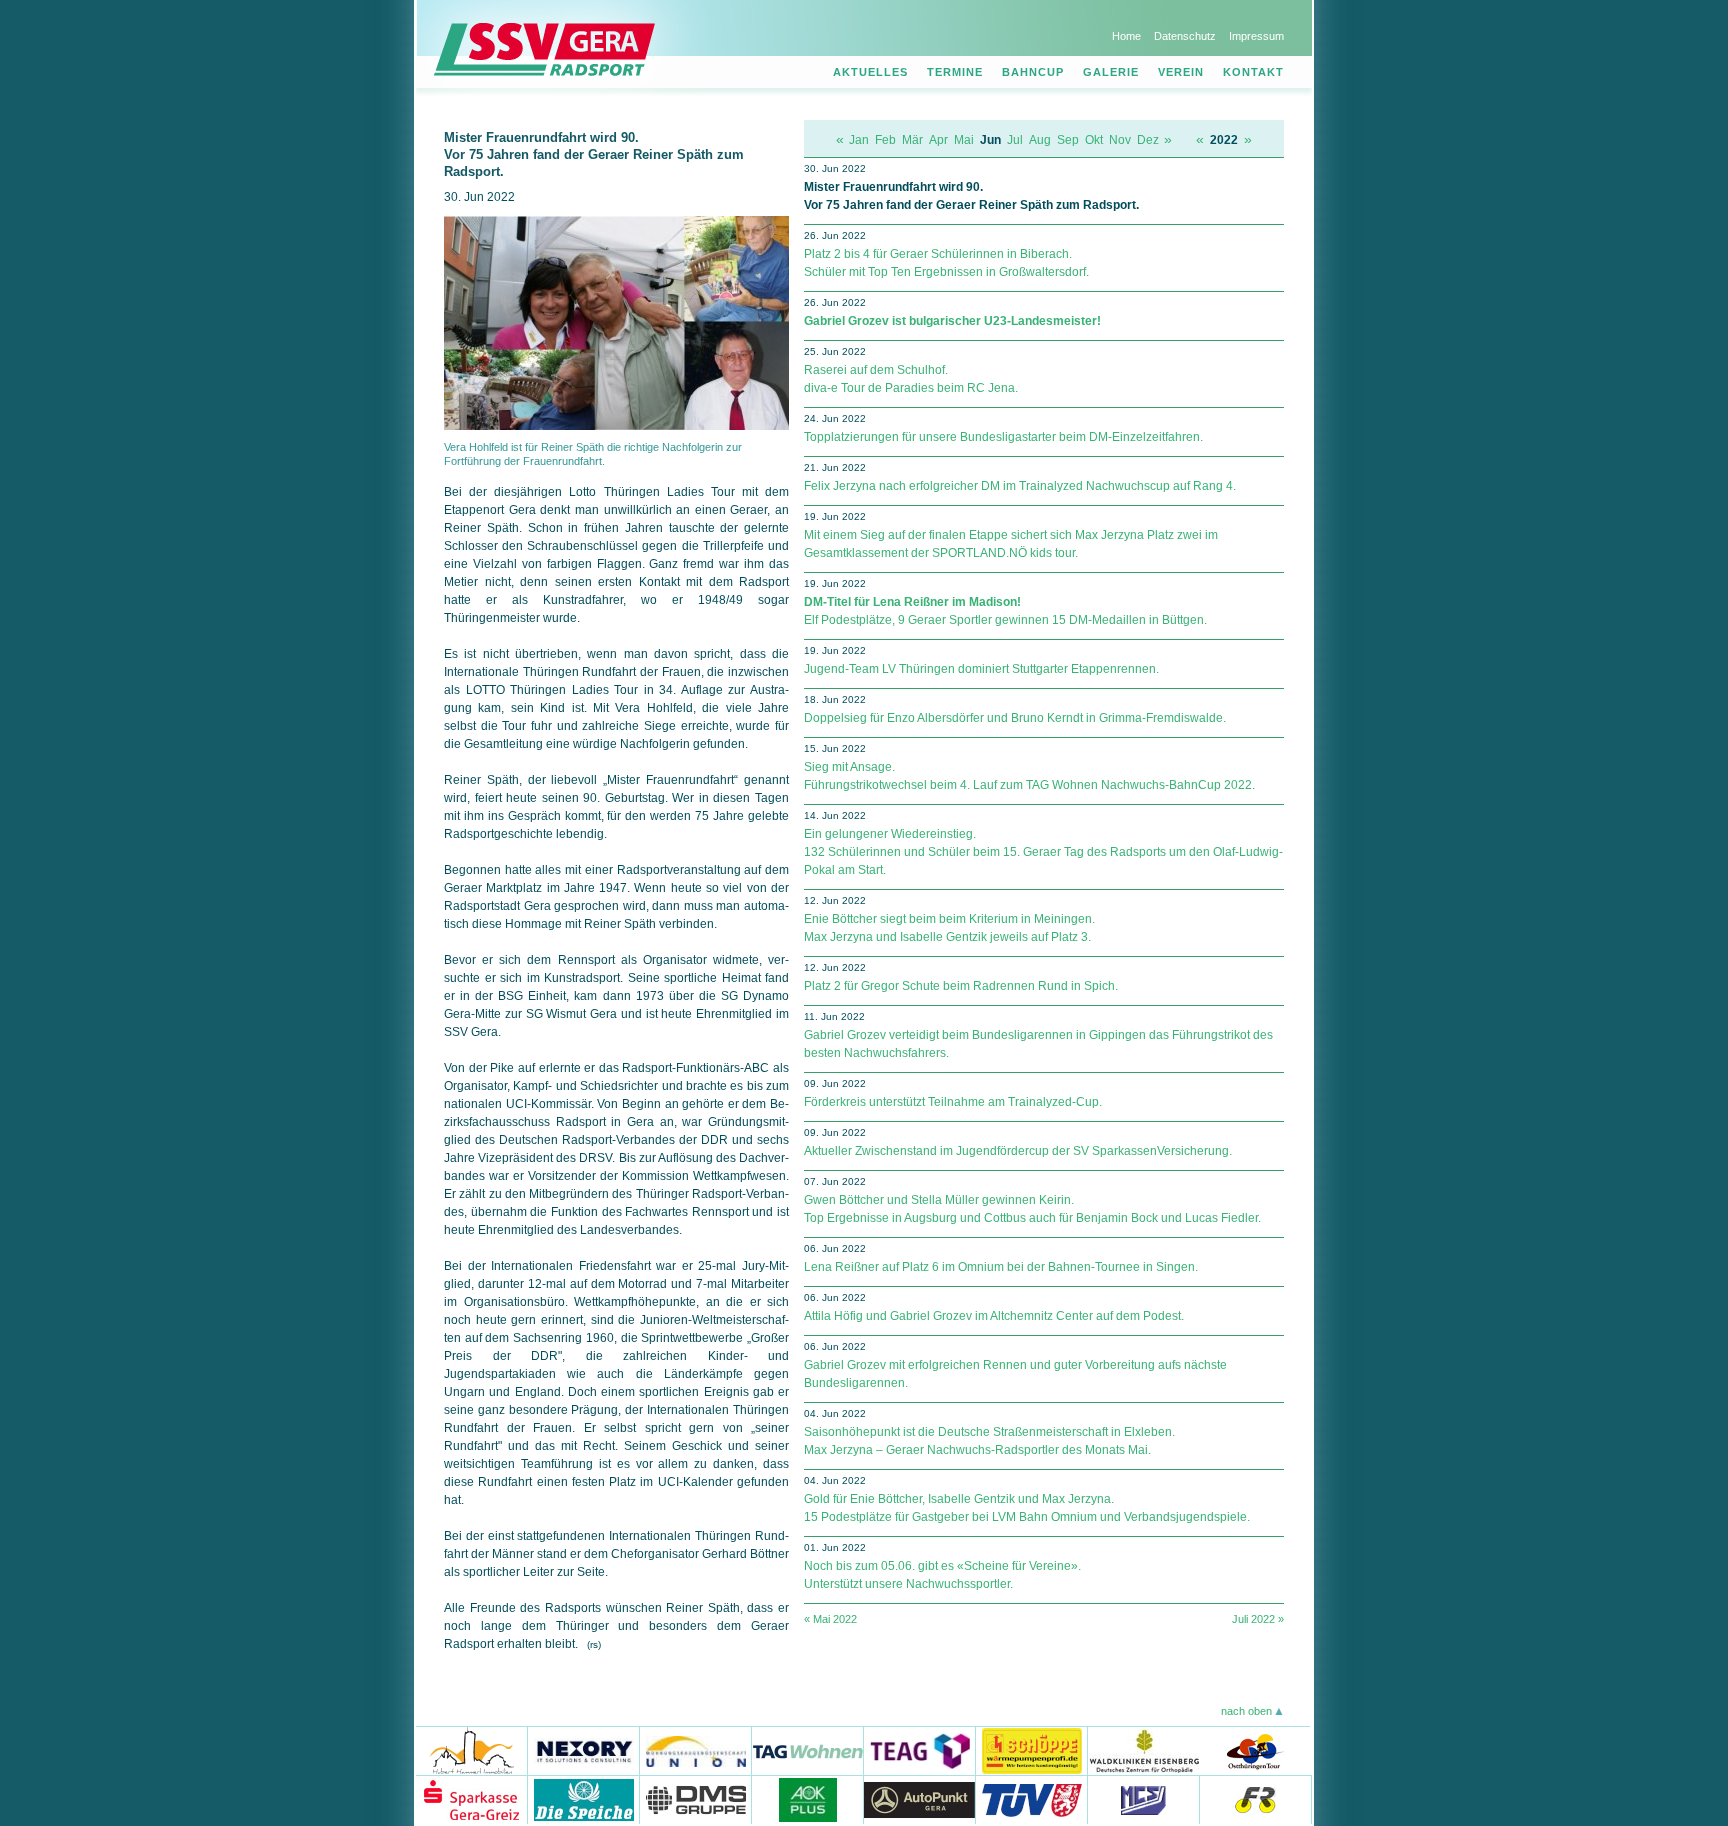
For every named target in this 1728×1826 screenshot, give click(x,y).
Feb (885, 140)
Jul (1015, 140)
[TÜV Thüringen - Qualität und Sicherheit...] (1032, 1799)
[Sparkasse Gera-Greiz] (472, 1799)
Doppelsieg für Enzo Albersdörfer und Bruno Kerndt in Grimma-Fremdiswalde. (1015, 718)
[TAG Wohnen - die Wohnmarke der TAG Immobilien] (808, 1750)
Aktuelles (870, 72)
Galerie (1111, 72)
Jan (859, 140)
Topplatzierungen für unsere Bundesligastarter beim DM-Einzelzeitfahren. (1003, 437)
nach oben (1246, 1711)
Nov (1120, 140)
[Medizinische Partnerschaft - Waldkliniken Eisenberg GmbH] (1143, 1750)
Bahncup (1033, 72)
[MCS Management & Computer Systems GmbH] (1144, 1799)
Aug (1040, 140)
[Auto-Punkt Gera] (920, 1799)
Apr (938, 140)
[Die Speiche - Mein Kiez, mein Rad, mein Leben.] (584, 1799)
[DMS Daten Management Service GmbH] (696, 1799)
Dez (1148, 140)
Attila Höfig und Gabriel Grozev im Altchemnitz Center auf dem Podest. (994, 1316)
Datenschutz (1185, 36)
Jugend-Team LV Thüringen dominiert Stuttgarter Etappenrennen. (981, 669)
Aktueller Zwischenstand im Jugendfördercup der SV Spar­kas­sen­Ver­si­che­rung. (1018, 1151)
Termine (955, 72)
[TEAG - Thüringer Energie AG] (920, 1750)
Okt (1094, 140)
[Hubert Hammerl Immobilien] (472, 1750)
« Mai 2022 (830, 1619)
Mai (964, 140)
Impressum (1256, 36)
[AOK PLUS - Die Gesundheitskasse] (808, 1799)
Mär (912, 140)
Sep (1068, 140)
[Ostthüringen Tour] (1254, 1750)
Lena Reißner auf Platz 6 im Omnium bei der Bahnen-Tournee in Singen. (1001, 1267)
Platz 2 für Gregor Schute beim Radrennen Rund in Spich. (961, 986)
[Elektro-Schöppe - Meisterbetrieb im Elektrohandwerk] (1032, 1750)
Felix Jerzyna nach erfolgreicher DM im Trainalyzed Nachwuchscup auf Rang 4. (1020, 486)
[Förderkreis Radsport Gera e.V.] (1256, 1799)
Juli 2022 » (1258, 1619)
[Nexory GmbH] (584, 1750)
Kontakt (1253, 72)
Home (1126, 36)
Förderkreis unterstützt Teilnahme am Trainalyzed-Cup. (953, 1102)
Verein (1181, 72)
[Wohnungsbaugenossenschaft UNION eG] (696, 1750)
